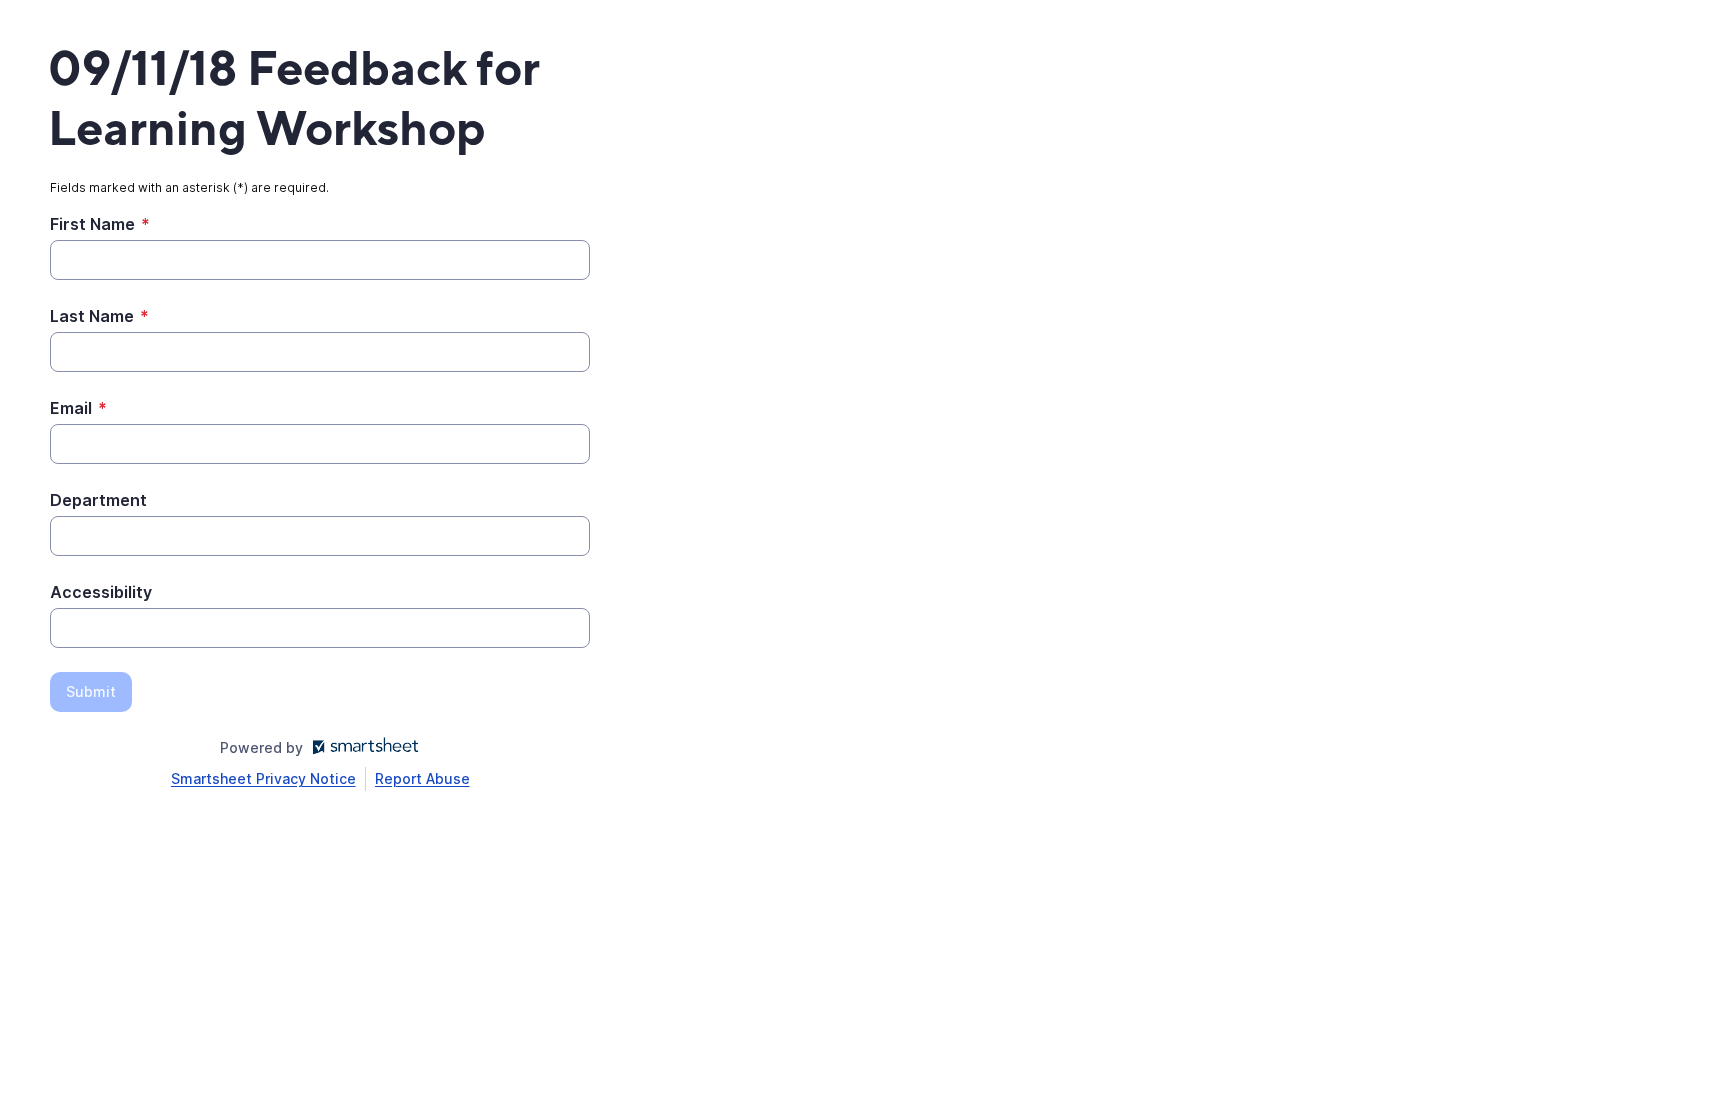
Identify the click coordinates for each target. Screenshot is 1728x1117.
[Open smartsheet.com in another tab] (361, 747)
